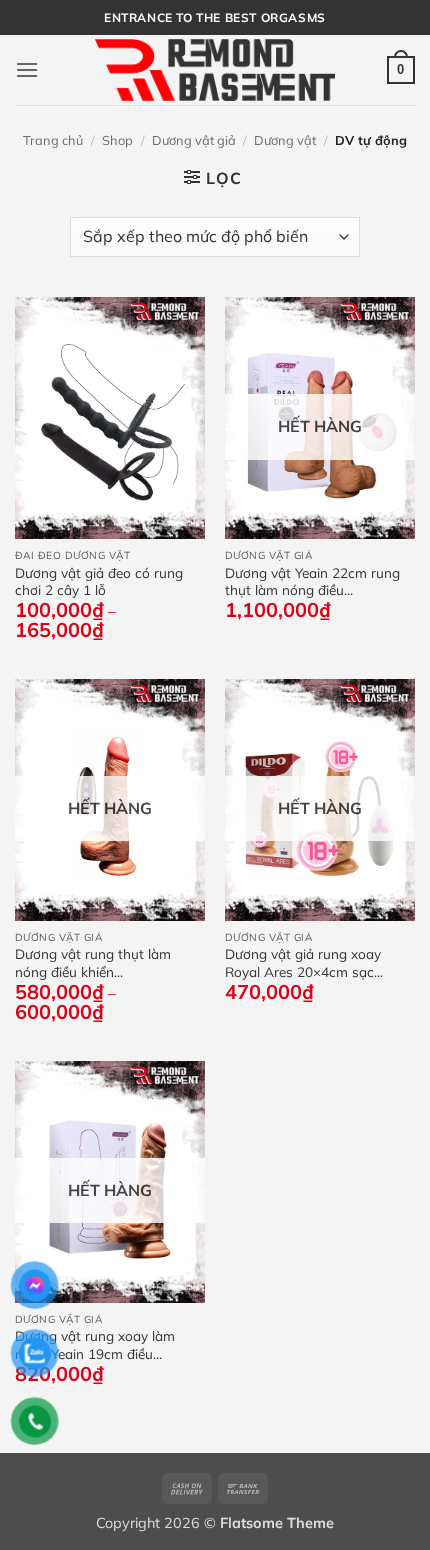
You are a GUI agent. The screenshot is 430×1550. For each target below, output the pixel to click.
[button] (27, 69)
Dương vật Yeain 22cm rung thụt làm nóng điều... (312, 581)
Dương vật (285, 140)
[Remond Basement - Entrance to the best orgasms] (215, 69)
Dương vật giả (194, 140)
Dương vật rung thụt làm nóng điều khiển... (93, 962)
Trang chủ (53, 140)
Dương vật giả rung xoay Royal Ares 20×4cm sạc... (304, 962)
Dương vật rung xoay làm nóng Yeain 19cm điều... (95, 1344)
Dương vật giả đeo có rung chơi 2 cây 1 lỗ (99, 581)
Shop (117, 140)
